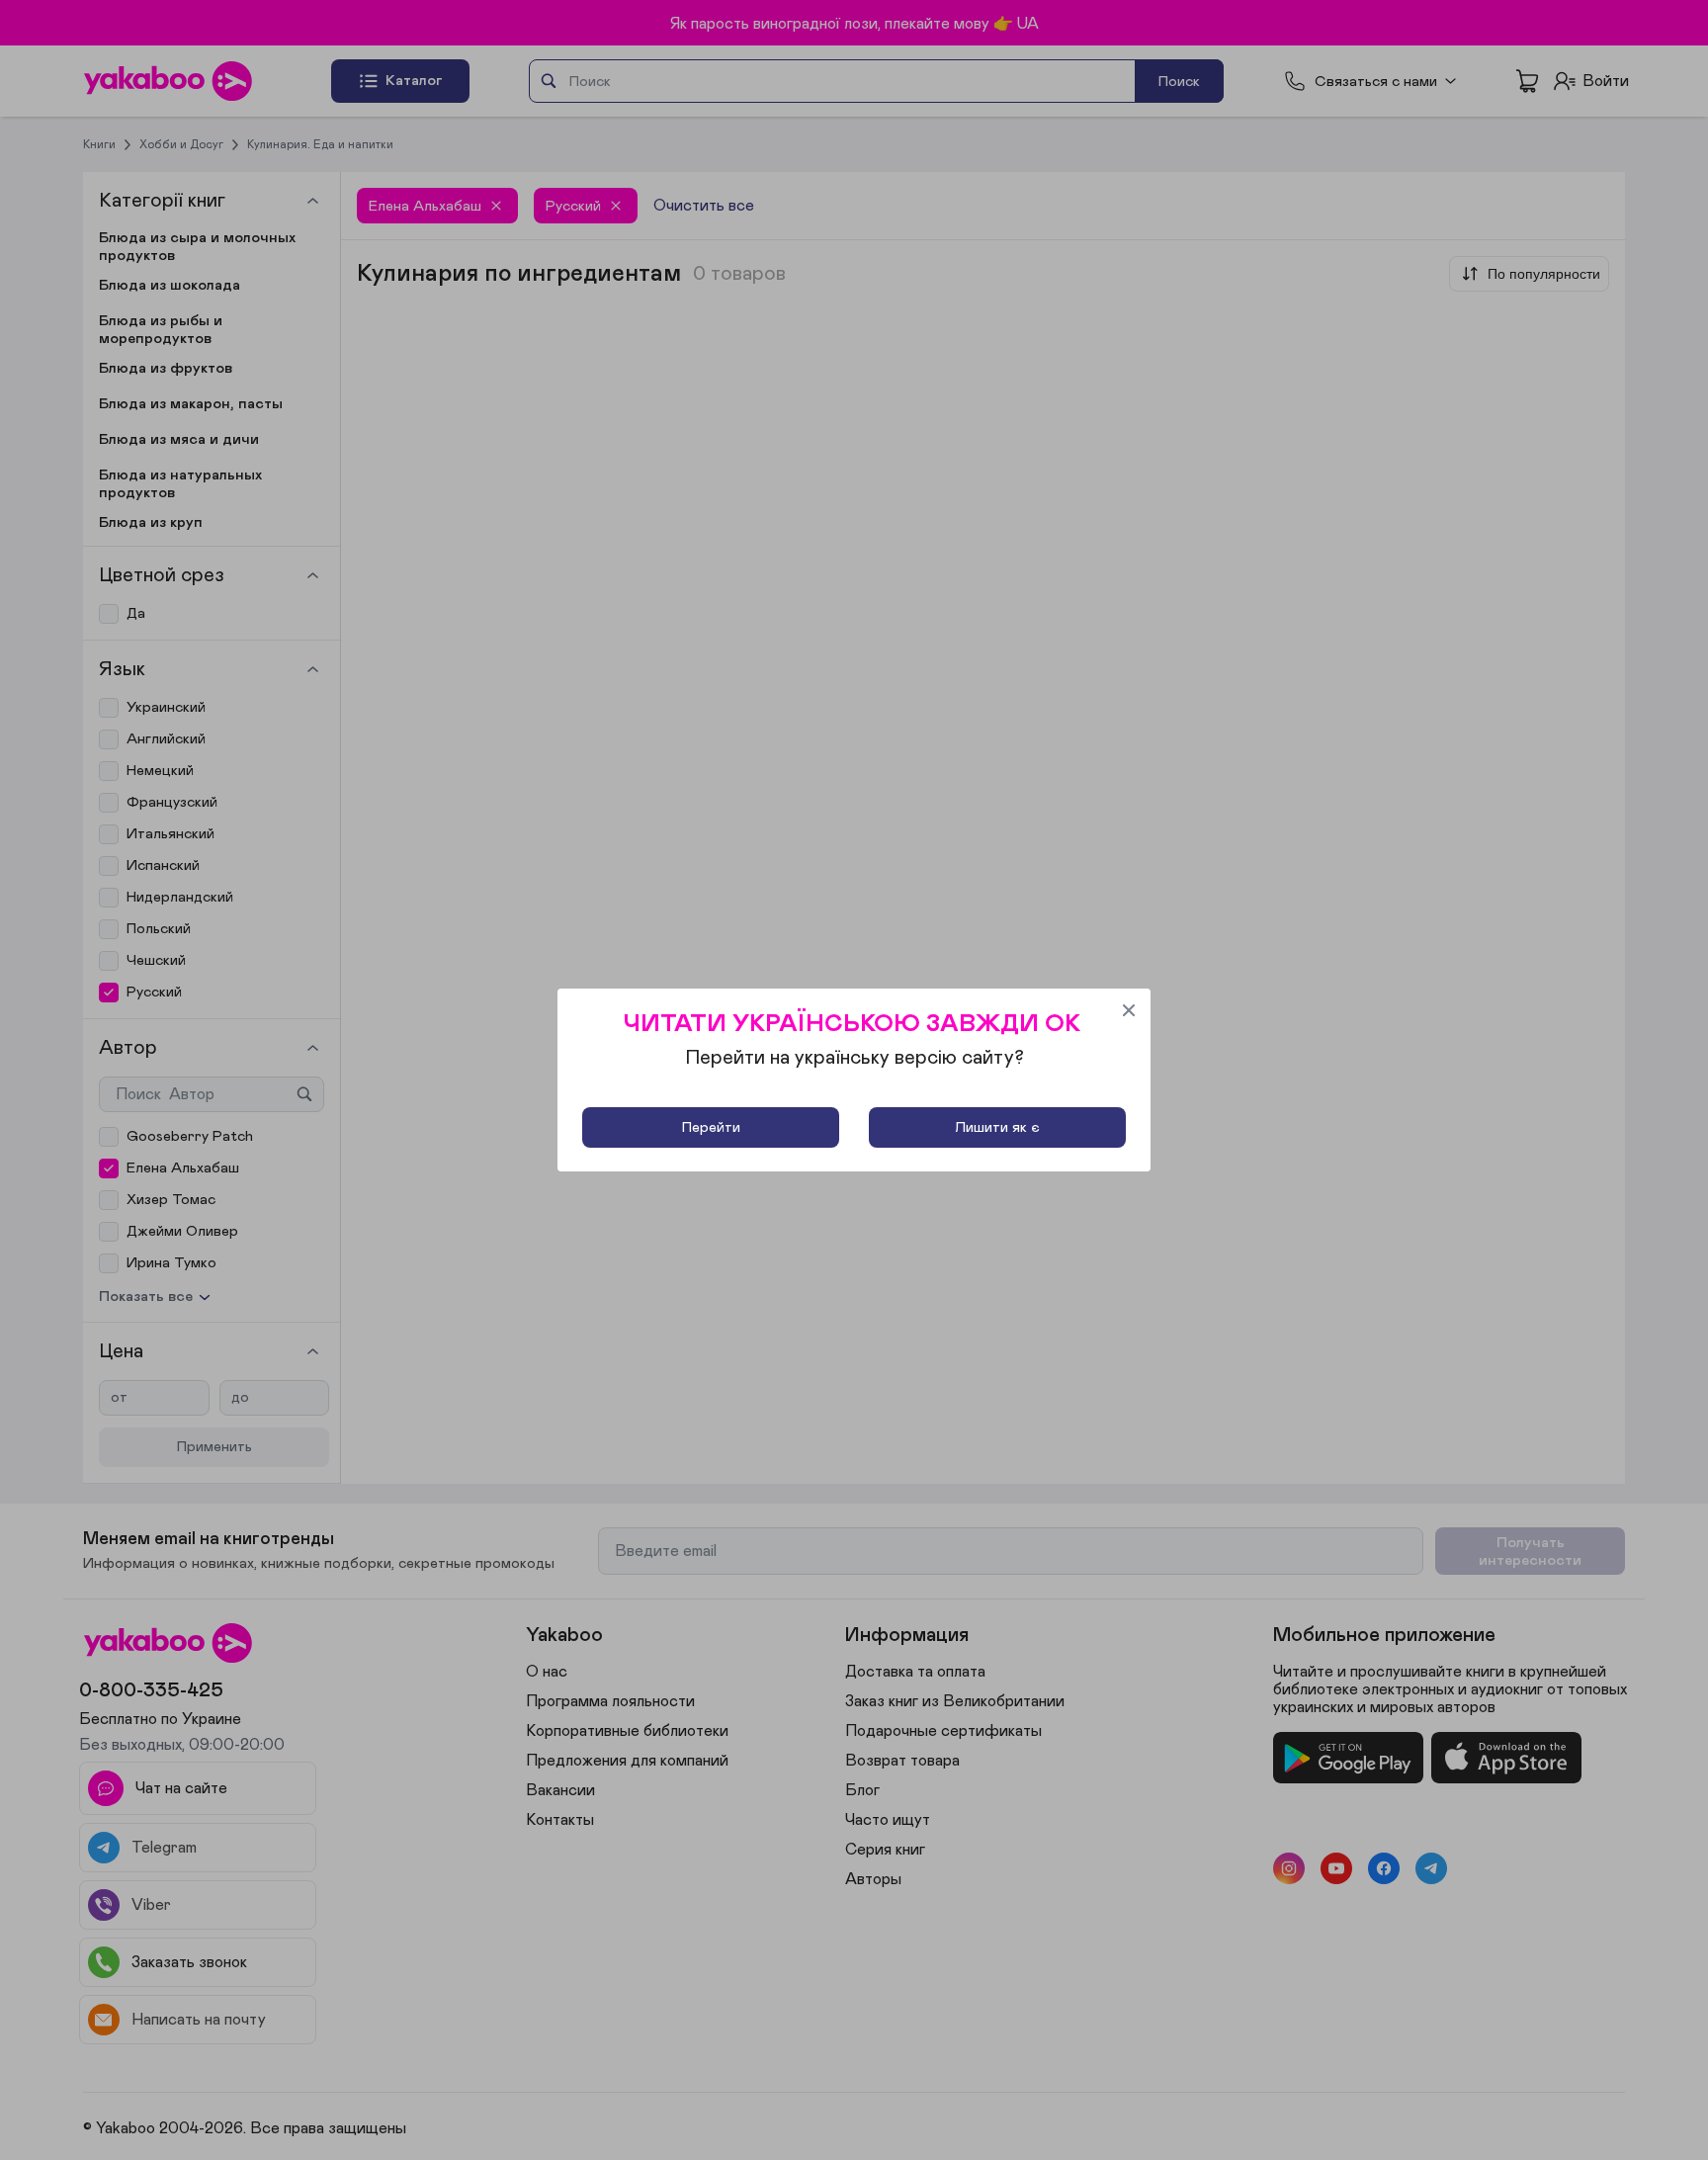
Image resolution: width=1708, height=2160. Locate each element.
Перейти (711, 1127)
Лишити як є (997, 1127)
